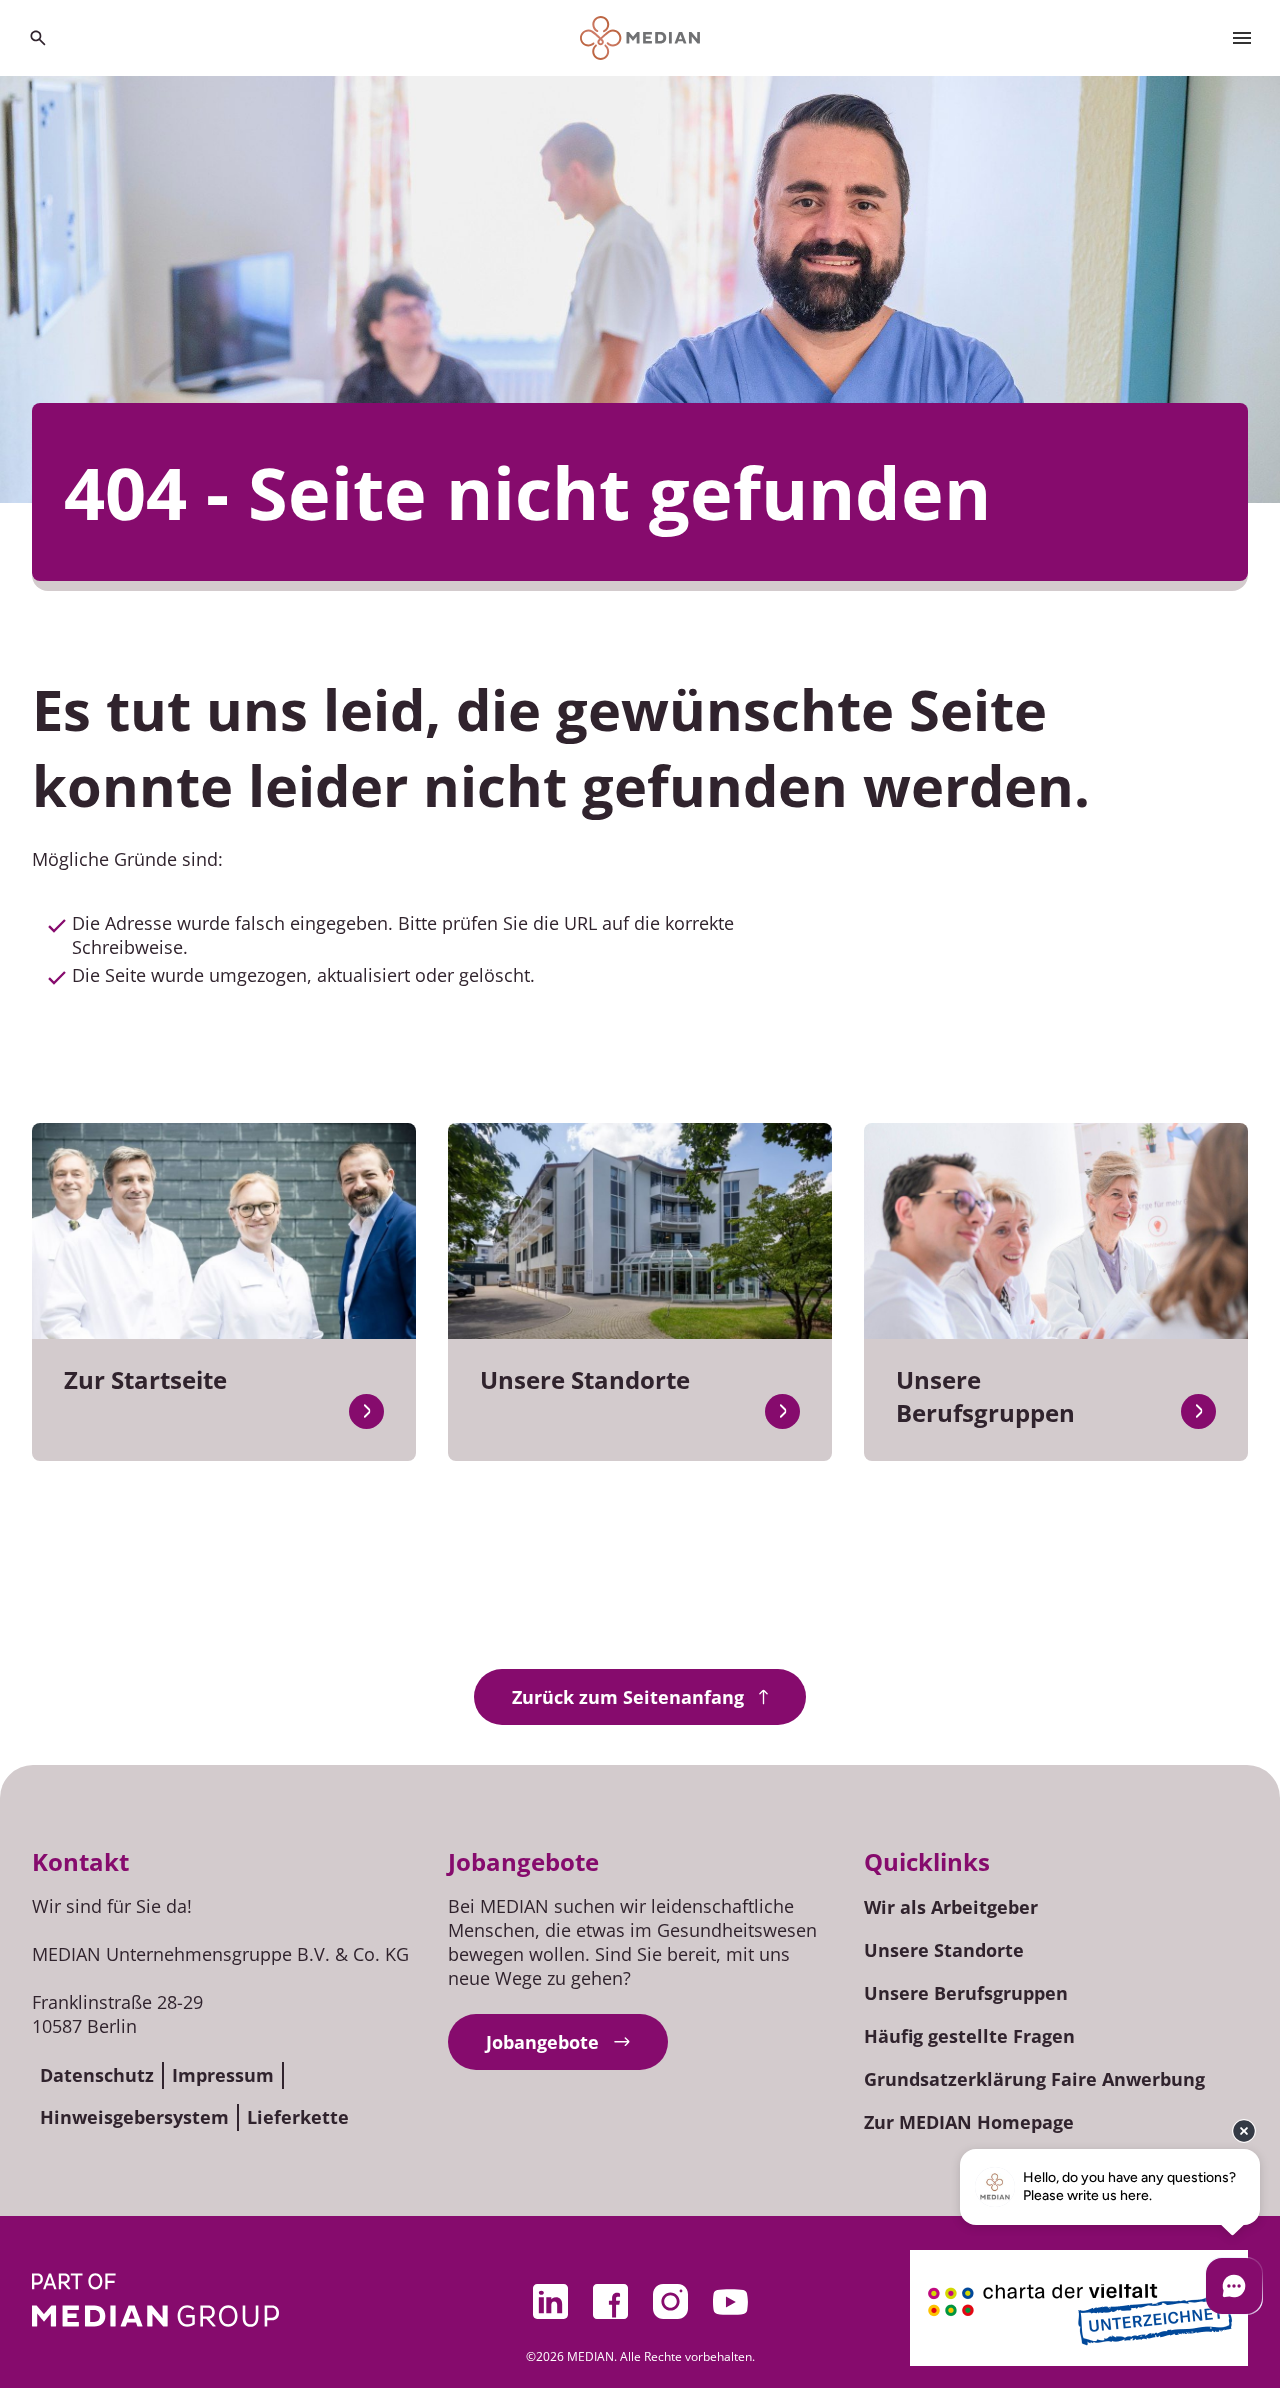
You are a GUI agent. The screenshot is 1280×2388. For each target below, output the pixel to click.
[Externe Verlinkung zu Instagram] (670, 2302)
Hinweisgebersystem (134, 2117)
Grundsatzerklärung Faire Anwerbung (1034, 2079)
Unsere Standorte (944, 1950)
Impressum (223, 2075)
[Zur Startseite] (640, 38)
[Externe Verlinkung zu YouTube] (730, 2302)
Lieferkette (298, 2117)
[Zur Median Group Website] (155, 2300)
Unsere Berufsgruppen (966, 1993)
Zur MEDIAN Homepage (969, 2122)
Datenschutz (97, 2075)
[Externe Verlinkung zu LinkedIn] (550, 2302)
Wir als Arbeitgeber (951, 1907)
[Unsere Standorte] (782, 1411)
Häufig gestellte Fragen (969, 2036)
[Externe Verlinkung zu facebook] (610, 2302)
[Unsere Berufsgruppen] (1198, 1411)
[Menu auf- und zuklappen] (1242, 38)
